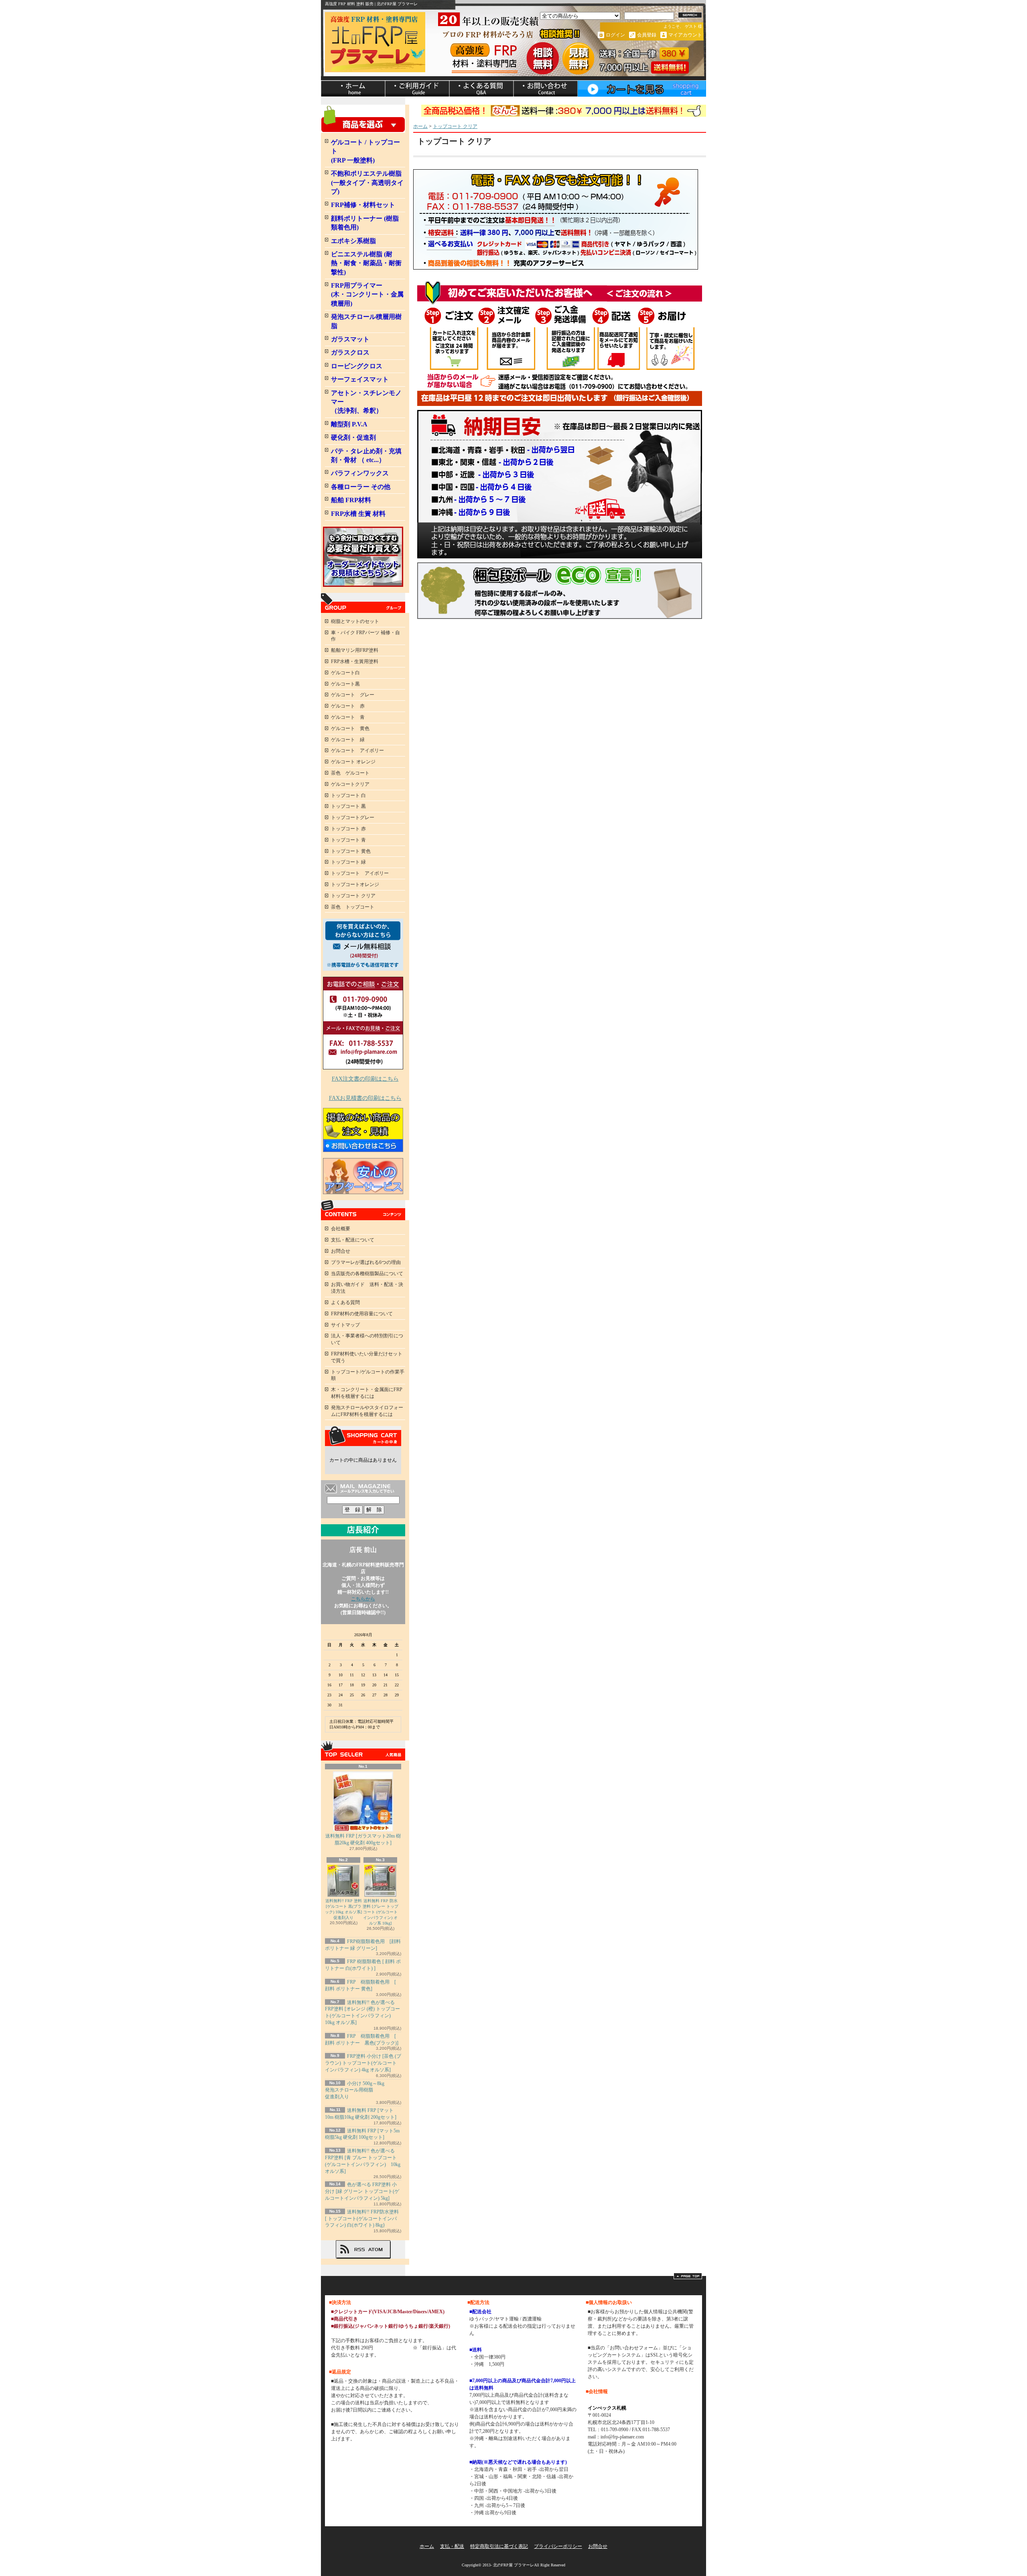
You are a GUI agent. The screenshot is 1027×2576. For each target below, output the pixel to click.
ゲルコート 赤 (348, 706)
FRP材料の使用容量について (362, 1314)
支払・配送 (452, 2546)
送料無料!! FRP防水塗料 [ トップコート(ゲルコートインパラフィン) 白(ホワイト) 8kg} (362, 2219)
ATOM (376, 2249)
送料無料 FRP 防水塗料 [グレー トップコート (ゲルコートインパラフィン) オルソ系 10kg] (381, 1912)
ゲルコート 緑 (348, 740)
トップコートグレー (353, 817)
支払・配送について (417, 89)
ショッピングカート (642, 89)
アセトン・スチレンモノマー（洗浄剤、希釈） (366, 402)
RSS (359, 2249)
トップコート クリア (353, 896)
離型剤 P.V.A (349, 424)
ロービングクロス (357, 366)
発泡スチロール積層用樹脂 (366, 321)
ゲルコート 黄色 (350, 728)
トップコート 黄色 (351, 851)
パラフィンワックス (360, 473)
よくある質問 (345, 1302)
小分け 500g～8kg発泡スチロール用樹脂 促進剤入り (355, 2090)
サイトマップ (345, 1325)
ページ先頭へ (688, 2276)
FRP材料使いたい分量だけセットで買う (367, 1357)
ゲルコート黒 (345, 684)
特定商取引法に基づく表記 (499, 2546)
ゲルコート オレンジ (353, 762)
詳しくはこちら (395, 2348)
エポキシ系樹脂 (353, 241)
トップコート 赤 (348, 829)
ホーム (353, 89)
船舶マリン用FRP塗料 (355, 650)
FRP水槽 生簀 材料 (358, 514)
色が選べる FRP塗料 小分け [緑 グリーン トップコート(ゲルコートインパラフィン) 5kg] (362, 2191)
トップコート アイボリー (360, 873)
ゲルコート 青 (348, 717)
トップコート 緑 (348, 862)
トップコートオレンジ (355, 884)
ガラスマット (350, 339)
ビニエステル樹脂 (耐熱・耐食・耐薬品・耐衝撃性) (366, 263)
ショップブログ (481, 89)
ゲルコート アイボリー (357, 750)
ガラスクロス (350, 352)
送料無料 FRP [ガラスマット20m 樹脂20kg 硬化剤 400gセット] (363, 1839)
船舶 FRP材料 (351, 500)
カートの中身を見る (363, 1436)
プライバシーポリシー (558, 2546)
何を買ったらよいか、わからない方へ (363, 945)
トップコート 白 (348, 795)
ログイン (615, 35)
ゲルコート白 (345, 673)
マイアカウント (685, 35)
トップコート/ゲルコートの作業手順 (368, 1375)
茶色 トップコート (353, 907)
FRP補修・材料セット (363, 205)
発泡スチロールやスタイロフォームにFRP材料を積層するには (367, 1411)
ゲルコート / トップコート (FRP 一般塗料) (365, 151)
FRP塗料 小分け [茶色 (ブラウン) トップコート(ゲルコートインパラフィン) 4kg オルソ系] (363, 2063)
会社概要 (341, 1229)
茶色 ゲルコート (350, 773)
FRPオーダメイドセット (363, 557)
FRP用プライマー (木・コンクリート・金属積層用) (367, 294)
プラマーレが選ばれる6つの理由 (366, 1262)
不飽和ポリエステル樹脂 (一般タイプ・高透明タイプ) (367, 183)
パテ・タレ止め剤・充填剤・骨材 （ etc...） (366, 455)
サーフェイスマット (360, 379)
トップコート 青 (348, 840)
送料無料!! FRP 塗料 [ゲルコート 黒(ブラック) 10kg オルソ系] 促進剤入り (343, 1909)
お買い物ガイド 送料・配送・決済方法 (367, 1288)
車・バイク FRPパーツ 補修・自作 (365, 636)
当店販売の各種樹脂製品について (367, 1274)
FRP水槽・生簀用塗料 (355, 661)
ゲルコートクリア (350, 784)
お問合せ (546, 89)
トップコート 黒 (348, 806)
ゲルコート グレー (353, 695)
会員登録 (647, 35)
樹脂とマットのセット (355, 621)
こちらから (363, 1599)
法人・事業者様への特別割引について (367, 1339)
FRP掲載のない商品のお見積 (363, 1130)
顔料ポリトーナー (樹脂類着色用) (365, 223)
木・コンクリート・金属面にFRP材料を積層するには (367, 1393)
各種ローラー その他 (361, 487)
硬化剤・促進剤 (353, 437)
